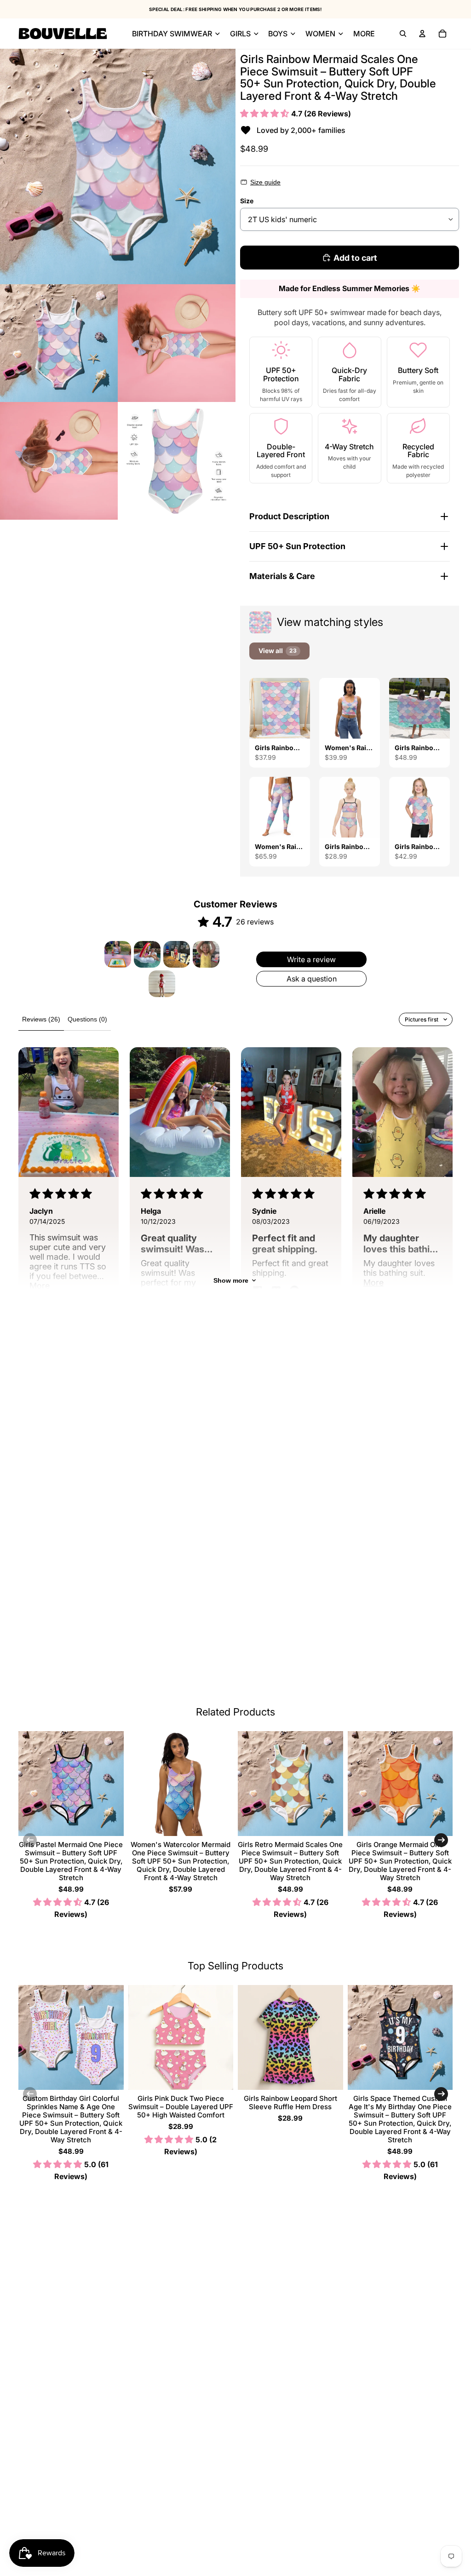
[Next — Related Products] (441, 1840)
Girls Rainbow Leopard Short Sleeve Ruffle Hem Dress (290, 2103)
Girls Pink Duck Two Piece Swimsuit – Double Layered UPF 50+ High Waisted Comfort (181, 2107)
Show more (231, 1280)
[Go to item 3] (177, 954)
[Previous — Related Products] (30, 1840)
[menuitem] (364, 34)
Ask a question (312, 979)
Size (247, 201)
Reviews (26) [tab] (41, 1019)
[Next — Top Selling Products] (441, 2094)
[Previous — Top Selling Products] (30, 2094)
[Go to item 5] (162, 984)
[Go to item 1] (118, 954)
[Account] (422, 34)
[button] (266, 113)
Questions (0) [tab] (87, 1019)
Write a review (311, 959)
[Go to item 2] (147, 954)
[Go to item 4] (206, 954)
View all (278, 651)
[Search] (403, 34)
